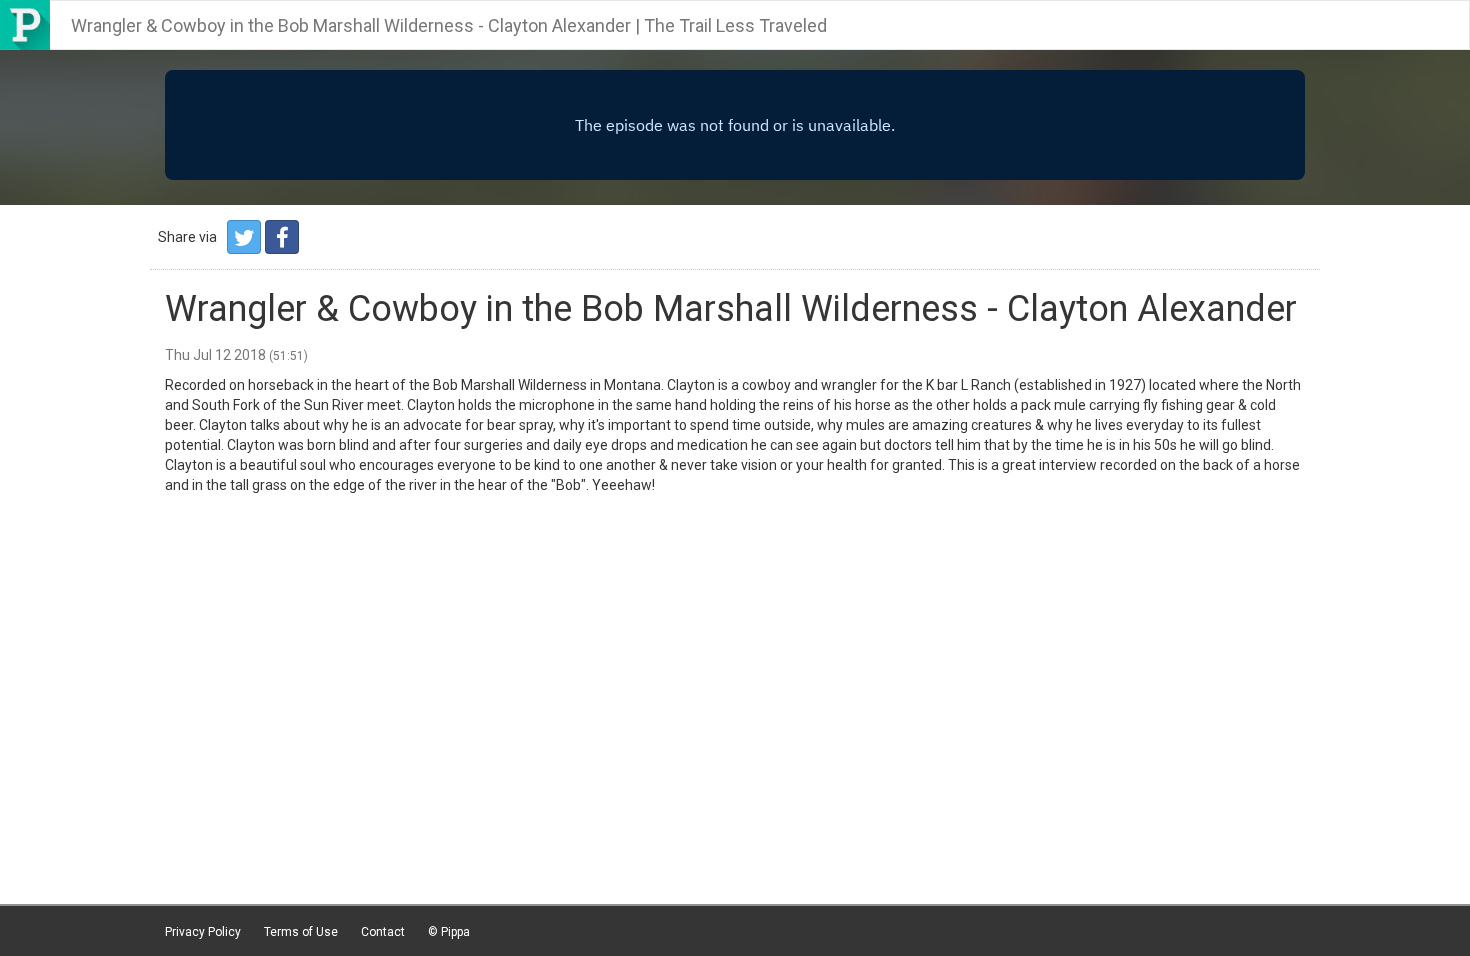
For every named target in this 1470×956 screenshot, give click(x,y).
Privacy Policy (203, 932)
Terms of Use (301, 932)
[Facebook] (282, 237)
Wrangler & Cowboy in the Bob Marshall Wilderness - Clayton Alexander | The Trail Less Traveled (449, 25)
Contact (383, 932)
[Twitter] (244, 237)
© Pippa (449, 932)
